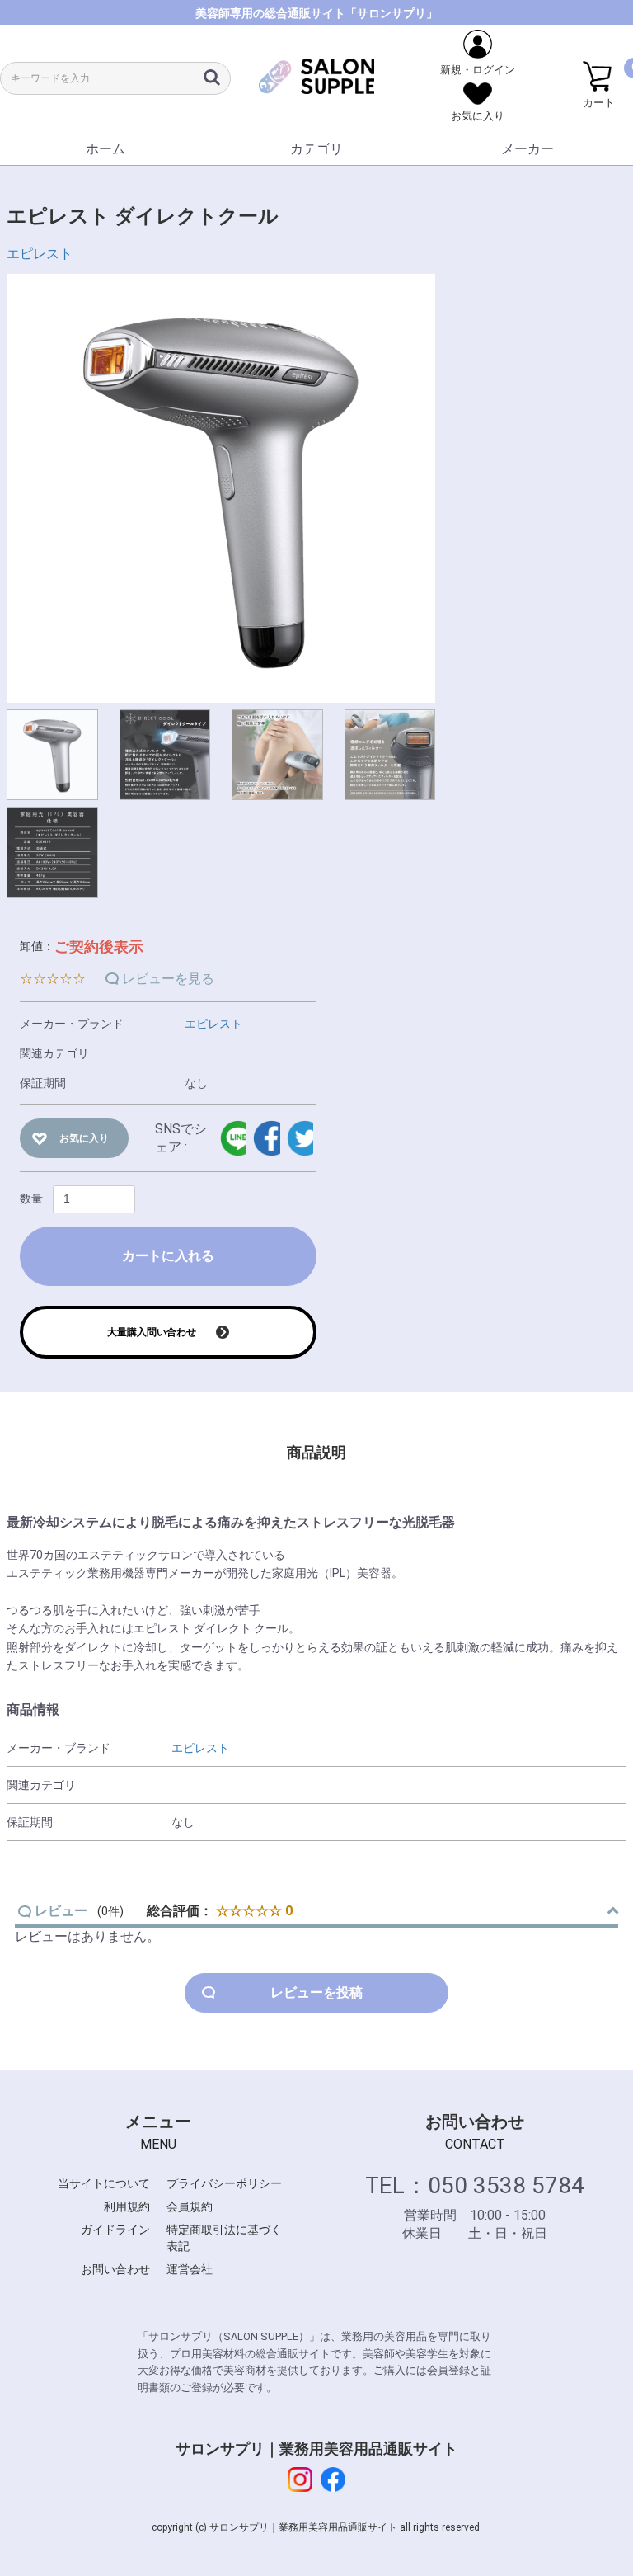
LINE (233, 1138)
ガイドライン (115, 2230)
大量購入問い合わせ (152, 1332)
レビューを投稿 (316, 1992)
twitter (300, 1138)
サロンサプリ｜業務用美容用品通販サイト (316, 2449)
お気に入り (84, 1138)
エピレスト (40, 254)
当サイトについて (104, 2183)
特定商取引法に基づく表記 (224, 2238)
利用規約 (127, 2206)
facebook (266, 1138)
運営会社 (190, 2269)
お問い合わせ (115, 2269)
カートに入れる (168, 1256)
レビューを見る (168, 979)
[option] (221, 488)
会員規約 (190, 2206)
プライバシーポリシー (224, 2183)
